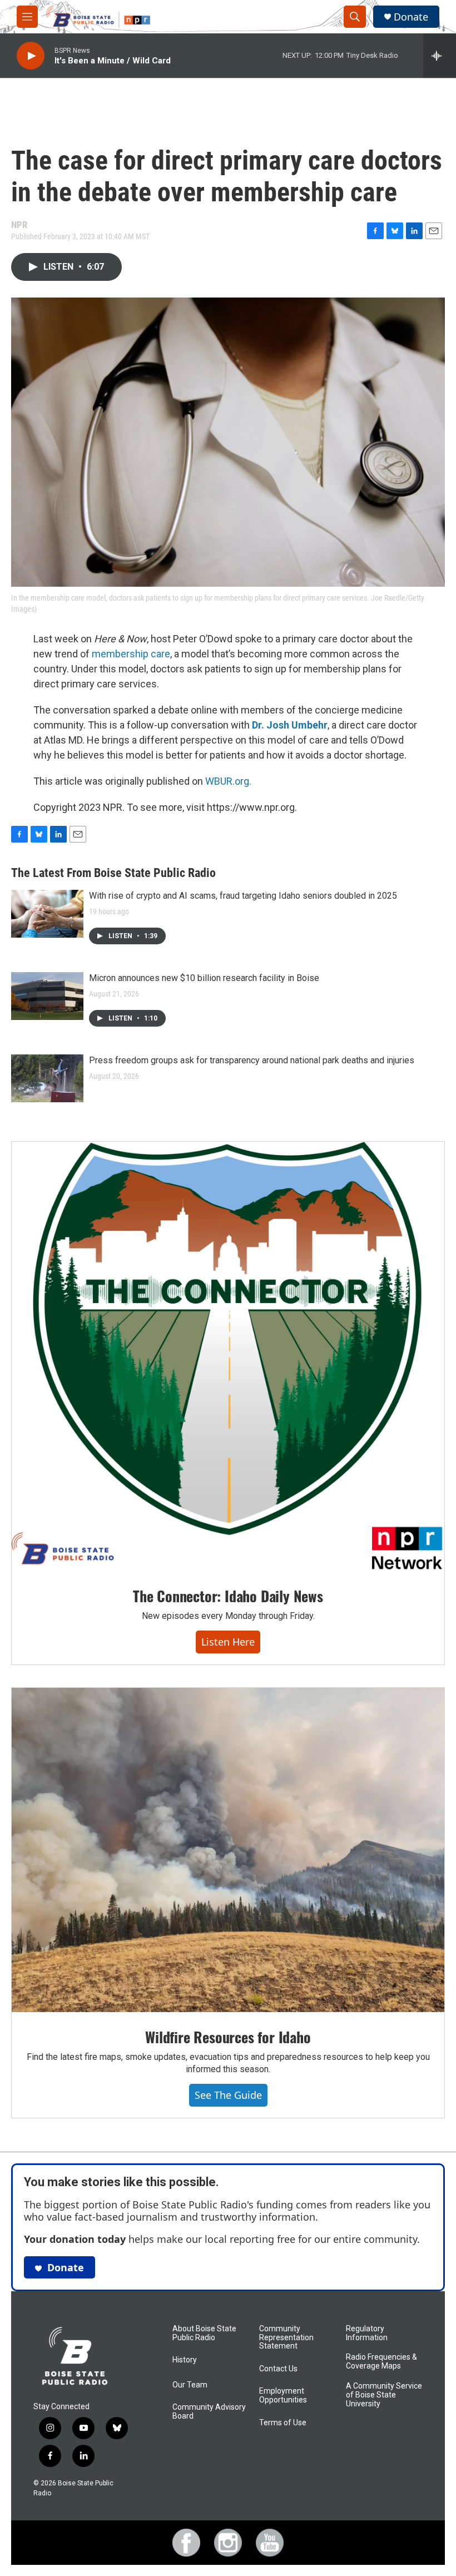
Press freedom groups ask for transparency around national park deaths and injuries (252, 1060)
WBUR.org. (228, 781)
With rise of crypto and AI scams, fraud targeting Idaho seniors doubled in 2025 (243, 896)
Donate (411, 17)
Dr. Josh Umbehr (290, 725)
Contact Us (278, 2369)
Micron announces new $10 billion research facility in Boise (204, 978)
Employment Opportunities (283, 2396)
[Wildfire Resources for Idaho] (228, 1850)
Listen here (228, 1642)
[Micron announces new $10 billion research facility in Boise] (47, 996)
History (185, 2360)
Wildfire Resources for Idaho (228, 2037)
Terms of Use (283, 2423)
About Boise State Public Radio (204, 2333)
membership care (131, 654)
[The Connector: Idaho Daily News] (228, 1356)
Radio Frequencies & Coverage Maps (381, 2362)
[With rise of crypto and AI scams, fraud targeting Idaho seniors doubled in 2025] (47, 914)
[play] (31, 56)
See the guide (228, 2095)
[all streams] (440, 56)
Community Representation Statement (286, 2338)
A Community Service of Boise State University (384, 2395)
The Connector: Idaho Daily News (228, 1596)
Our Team (190, 2385)
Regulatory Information (367, 2333)
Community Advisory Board (209, 2412)
